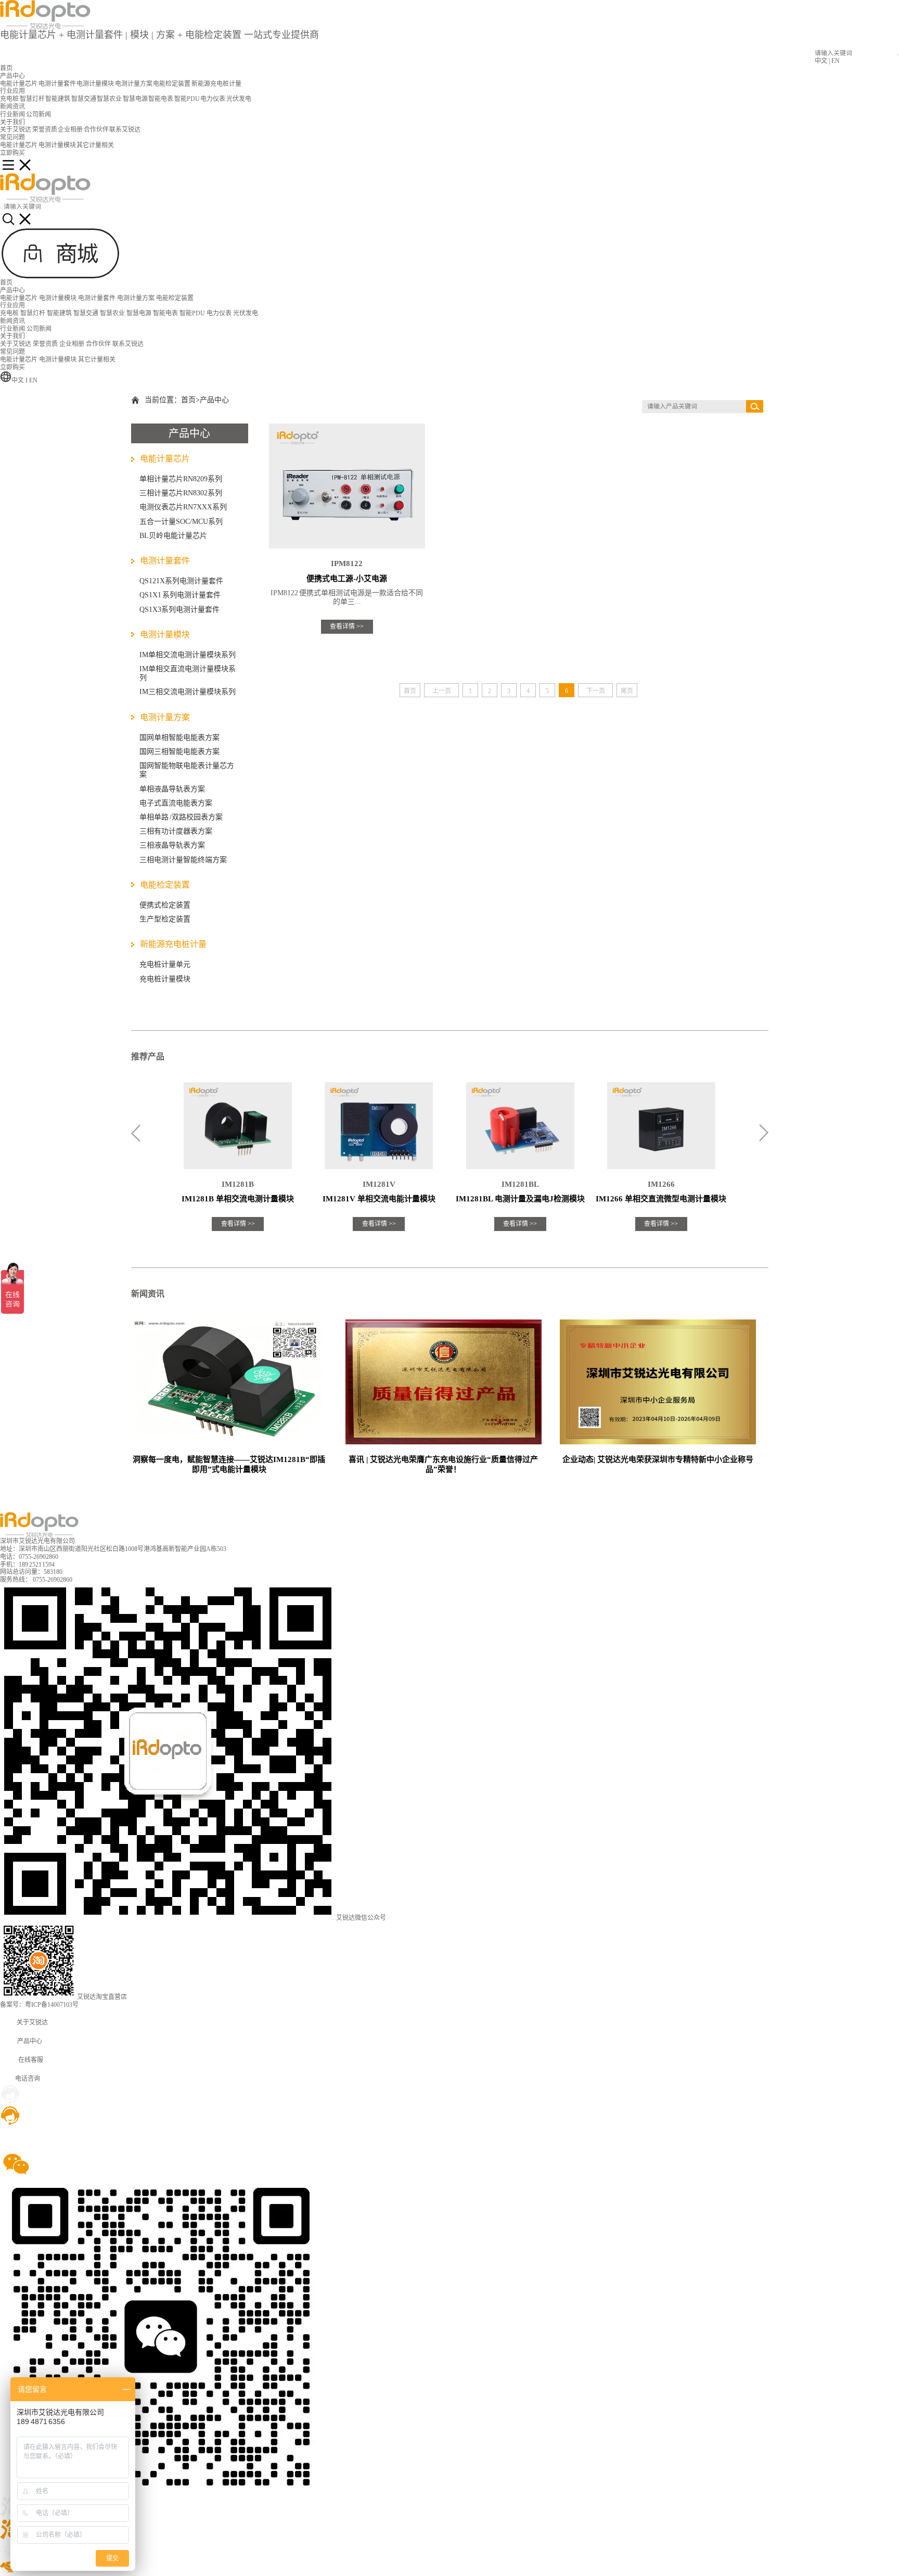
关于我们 (12, 122)
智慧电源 (135, 99)
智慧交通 (84, 99)
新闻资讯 (12, 107)
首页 (6, 68)
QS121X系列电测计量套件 (181, 581)
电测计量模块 (95, 84)
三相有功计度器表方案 (176, 831)
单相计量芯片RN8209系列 (181, 479)
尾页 (627, 691)
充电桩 (9, 99)
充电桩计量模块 (165, 979)
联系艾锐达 (125, 130)
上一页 (442, 691)
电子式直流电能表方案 (176, 803)
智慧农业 (109, 99)
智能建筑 (58, 99)
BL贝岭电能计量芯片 (173, 536)
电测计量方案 (134, 84)
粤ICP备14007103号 (52, 2005)
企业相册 (70, 130)
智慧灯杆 (32, 99)
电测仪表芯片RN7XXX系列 (183, 507)
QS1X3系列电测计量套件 (179, 610)
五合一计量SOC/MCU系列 (181, 522)
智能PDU (187, 99)
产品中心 (12, 76)
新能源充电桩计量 (216, 84)
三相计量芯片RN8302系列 (181, 493)
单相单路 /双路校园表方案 (181, 817)
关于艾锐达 (16, 130)
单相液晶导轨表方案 (172, 789)
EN (836, 61)
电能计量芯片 (19, 84)
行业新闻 (12, 114)
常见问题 (12, 137)
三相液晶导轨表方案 (172, 845)
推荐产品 (148, 1056)
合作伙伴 (96, 130)
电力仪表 (213, 99)
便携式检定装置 (165, 905)
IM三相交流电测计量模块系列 (188, 692)
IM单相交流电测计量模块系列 (188, 655)
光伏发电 (239, 99)
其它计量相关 (95, 145)
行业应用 (12, 91)
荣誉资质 (45, 130)
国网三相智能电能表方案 (179, 752)
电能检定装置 (172, 84)
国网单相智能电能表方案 (179, 738)
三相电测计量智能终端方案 (183, 860)
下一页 (596, 691)
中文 (821, 61)
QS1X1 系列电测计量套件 (180, 595)
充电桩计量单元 (165, 964)
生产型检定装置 (165, 919)
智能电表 (161, 99)
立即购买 (12, 153)
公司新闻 (38, 114)
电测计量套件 (57, 84)
